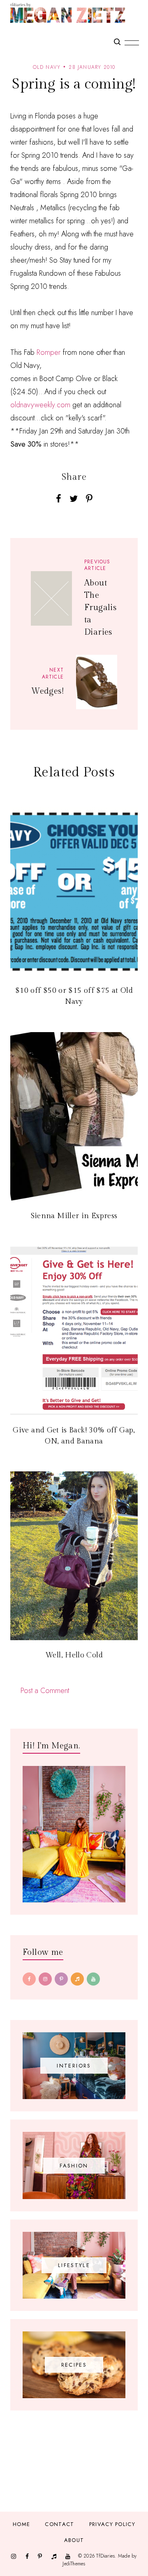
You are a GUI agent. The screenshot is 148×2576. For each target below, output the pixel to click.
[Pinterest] (61, 1979)
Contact (59, 2524)
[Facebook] (29, 1979)
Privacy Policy (112, 2524)
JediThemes (74, 2564)
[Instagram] (45, 1979)
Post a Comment (45, 1691)
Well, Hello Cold (74, 1655)
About (74, 2540)
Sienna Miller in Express (74, 1216)
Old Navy (47, 67)
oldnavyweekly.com (40, 405)
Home (21, 2524)
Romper (49, 352)
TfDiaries (105, 2556)
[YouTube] (93, 1979)
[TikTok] (77, 1979)
